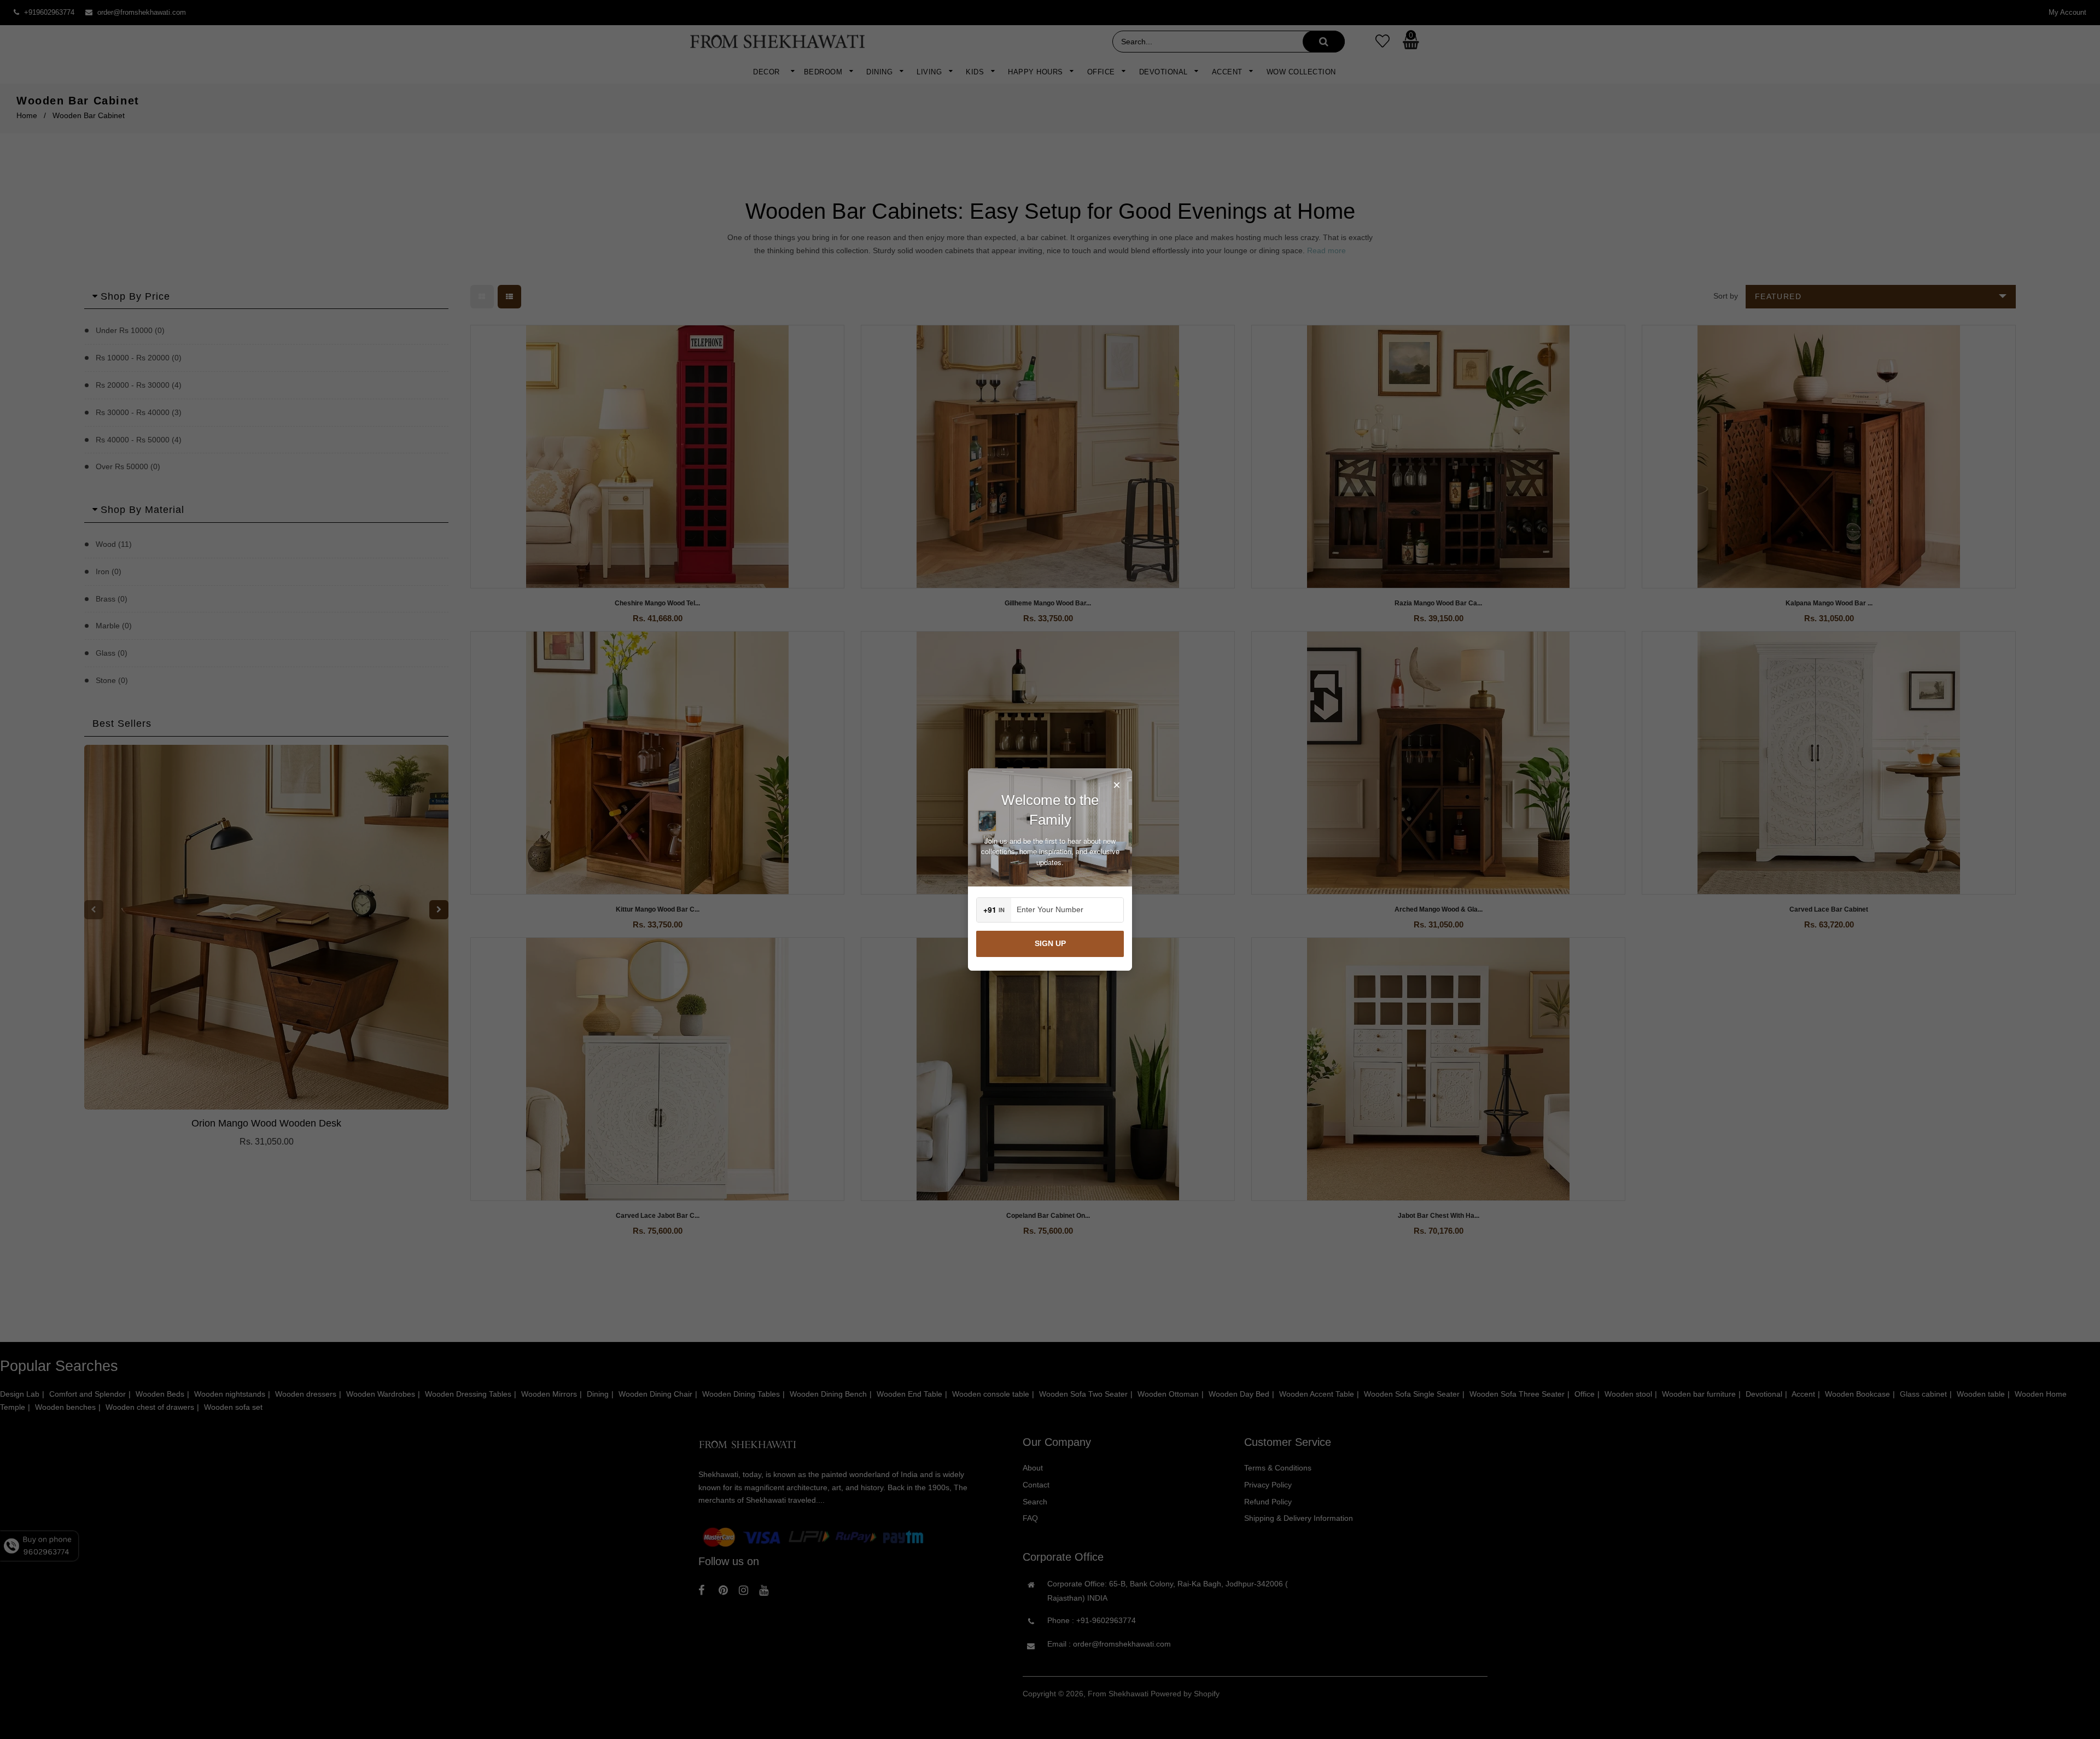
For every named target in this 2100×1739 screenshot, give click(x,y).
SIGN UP (1050, 943)
